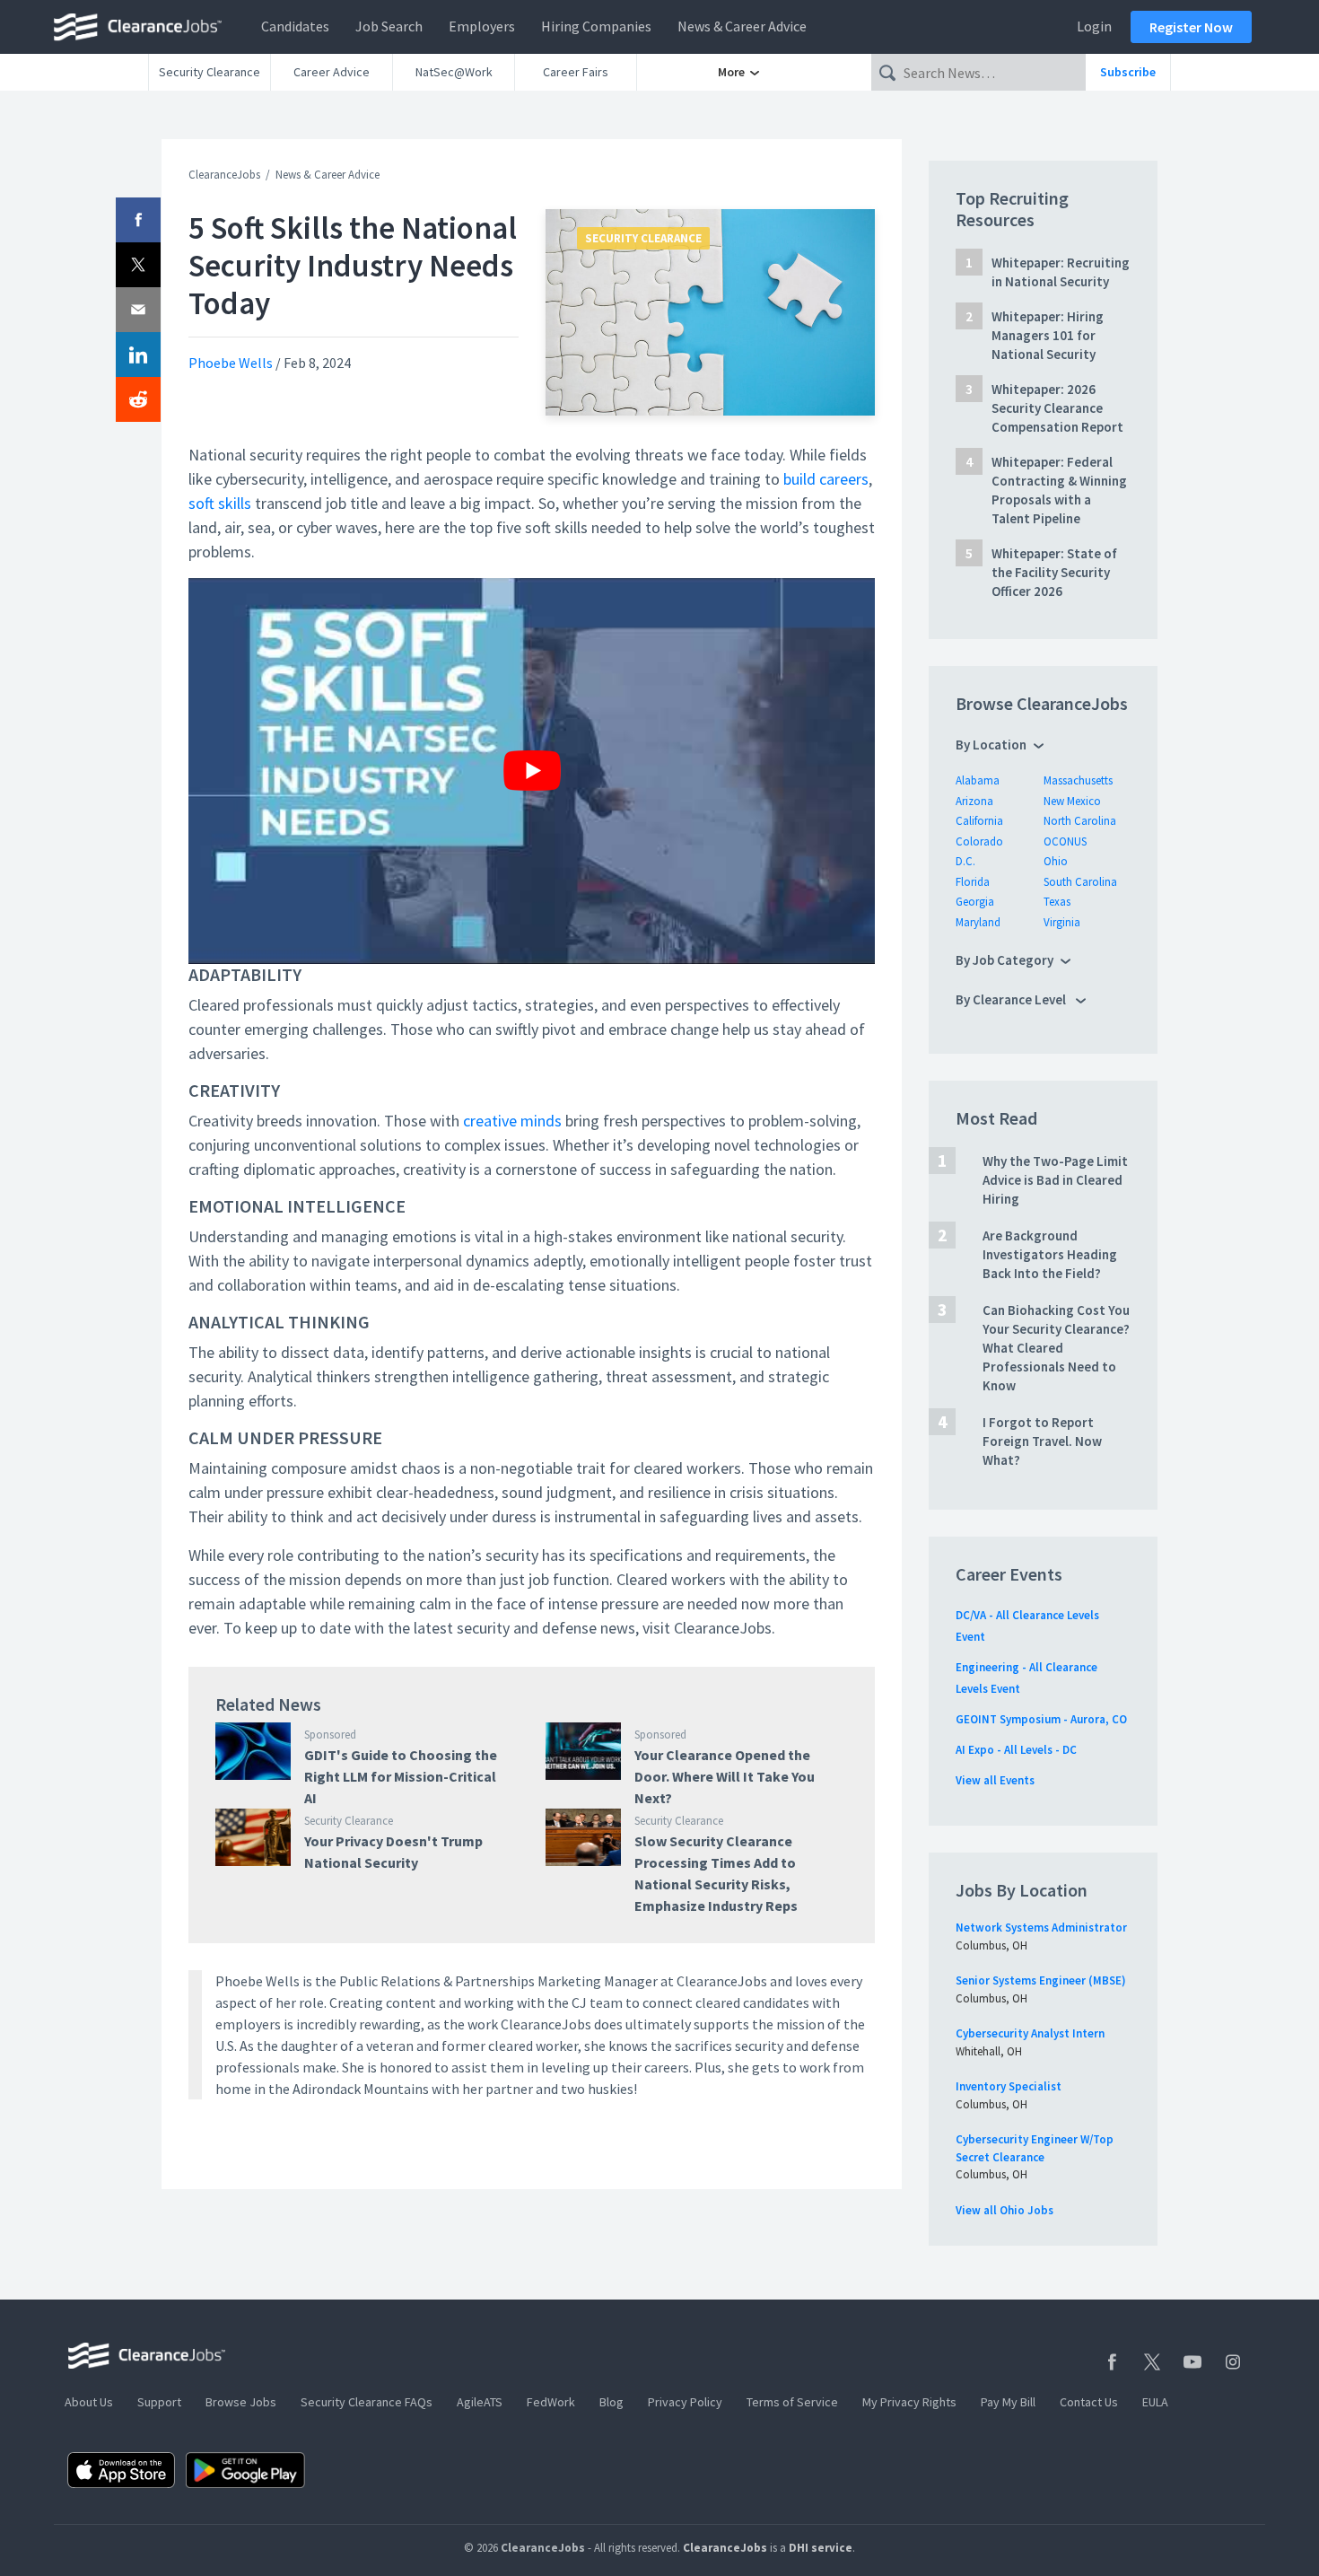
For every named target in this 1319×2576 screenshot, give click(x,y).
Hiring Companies (596, 26)
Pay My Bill (1008, 2402)
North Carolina (1080, 821)
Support (159, 2402)
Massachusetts (1078, 780)
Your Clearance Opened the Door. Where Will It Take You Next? (725, 1776)
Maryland (978, 922)
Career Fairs (576, 72)
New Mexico (1072, 801)
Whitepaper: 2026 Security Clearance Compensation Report (1057, 408)
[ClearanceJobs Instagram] (1233, 2362)
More (733, 72)
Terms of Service (792, 2402)
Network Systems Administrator (1041, 1928)
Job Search (389, 26)
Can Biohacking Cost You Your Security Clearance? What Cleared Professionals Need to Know (1056, 1348)
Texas (1057, 902)
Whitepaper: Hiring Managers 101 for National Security (1048, 335)
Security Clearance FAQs (367, 2402)
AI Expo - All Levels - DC (1016, 1750)
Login (1094, 26)
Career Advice (332, 72)
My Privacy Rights (909, 2402)
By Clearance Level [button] (1012, 999)
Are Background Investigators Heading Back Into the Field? (1050, 1254)
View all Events (995, 1780)
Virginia (1062, 922)
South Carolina (1080, 882)
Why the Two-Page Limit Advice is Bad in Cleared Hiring (1055, 1180)
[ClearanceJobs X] (1152, 2362)
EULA (1155, 2402)
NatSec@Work (454, 72)
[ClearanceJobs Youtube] (1192, 2362)
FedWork (551, 2402)
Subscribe (1128, 72)
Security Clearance (210, 72)
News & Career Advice (742, 26)
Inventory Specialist (1009, 2086)
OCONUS (1065, 841)
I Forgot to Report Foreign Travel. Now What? (1042, 1441)
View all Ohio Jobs (1005, 2210)
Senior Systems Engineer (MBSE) (1041, 1980)
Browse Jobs (241, 2402)
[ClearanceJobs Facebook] (1112, 2362)
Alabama (978, 780)
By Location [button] (991, 745)
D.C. (965, 861)
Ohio (1056, 861)
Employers (482, 26)
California (979, 821)
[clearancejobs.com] (143, 27)
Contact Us (1089, 2402)
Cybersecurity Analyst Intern (1030, 2033)
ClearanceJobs (224, 175)
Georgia (975, 902)
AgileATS (480, 2402)
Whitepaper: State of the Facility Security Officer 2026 (1054, 572)
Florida (973, 882)
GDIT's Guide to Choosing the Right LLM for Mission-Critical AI (401, 1776)
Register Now (1191, 27)
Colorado (979, 841)
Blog (611, 2402)
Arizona (974, 801)
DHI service (821, 2548)
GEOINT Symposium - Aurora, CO (1041, 1719)
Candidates (295, 26)
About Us (89, 2402)
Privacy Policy (685, 2402)
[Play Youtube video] (532, 771)
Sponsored (330, 1735)
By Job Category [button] (1005, 960)
